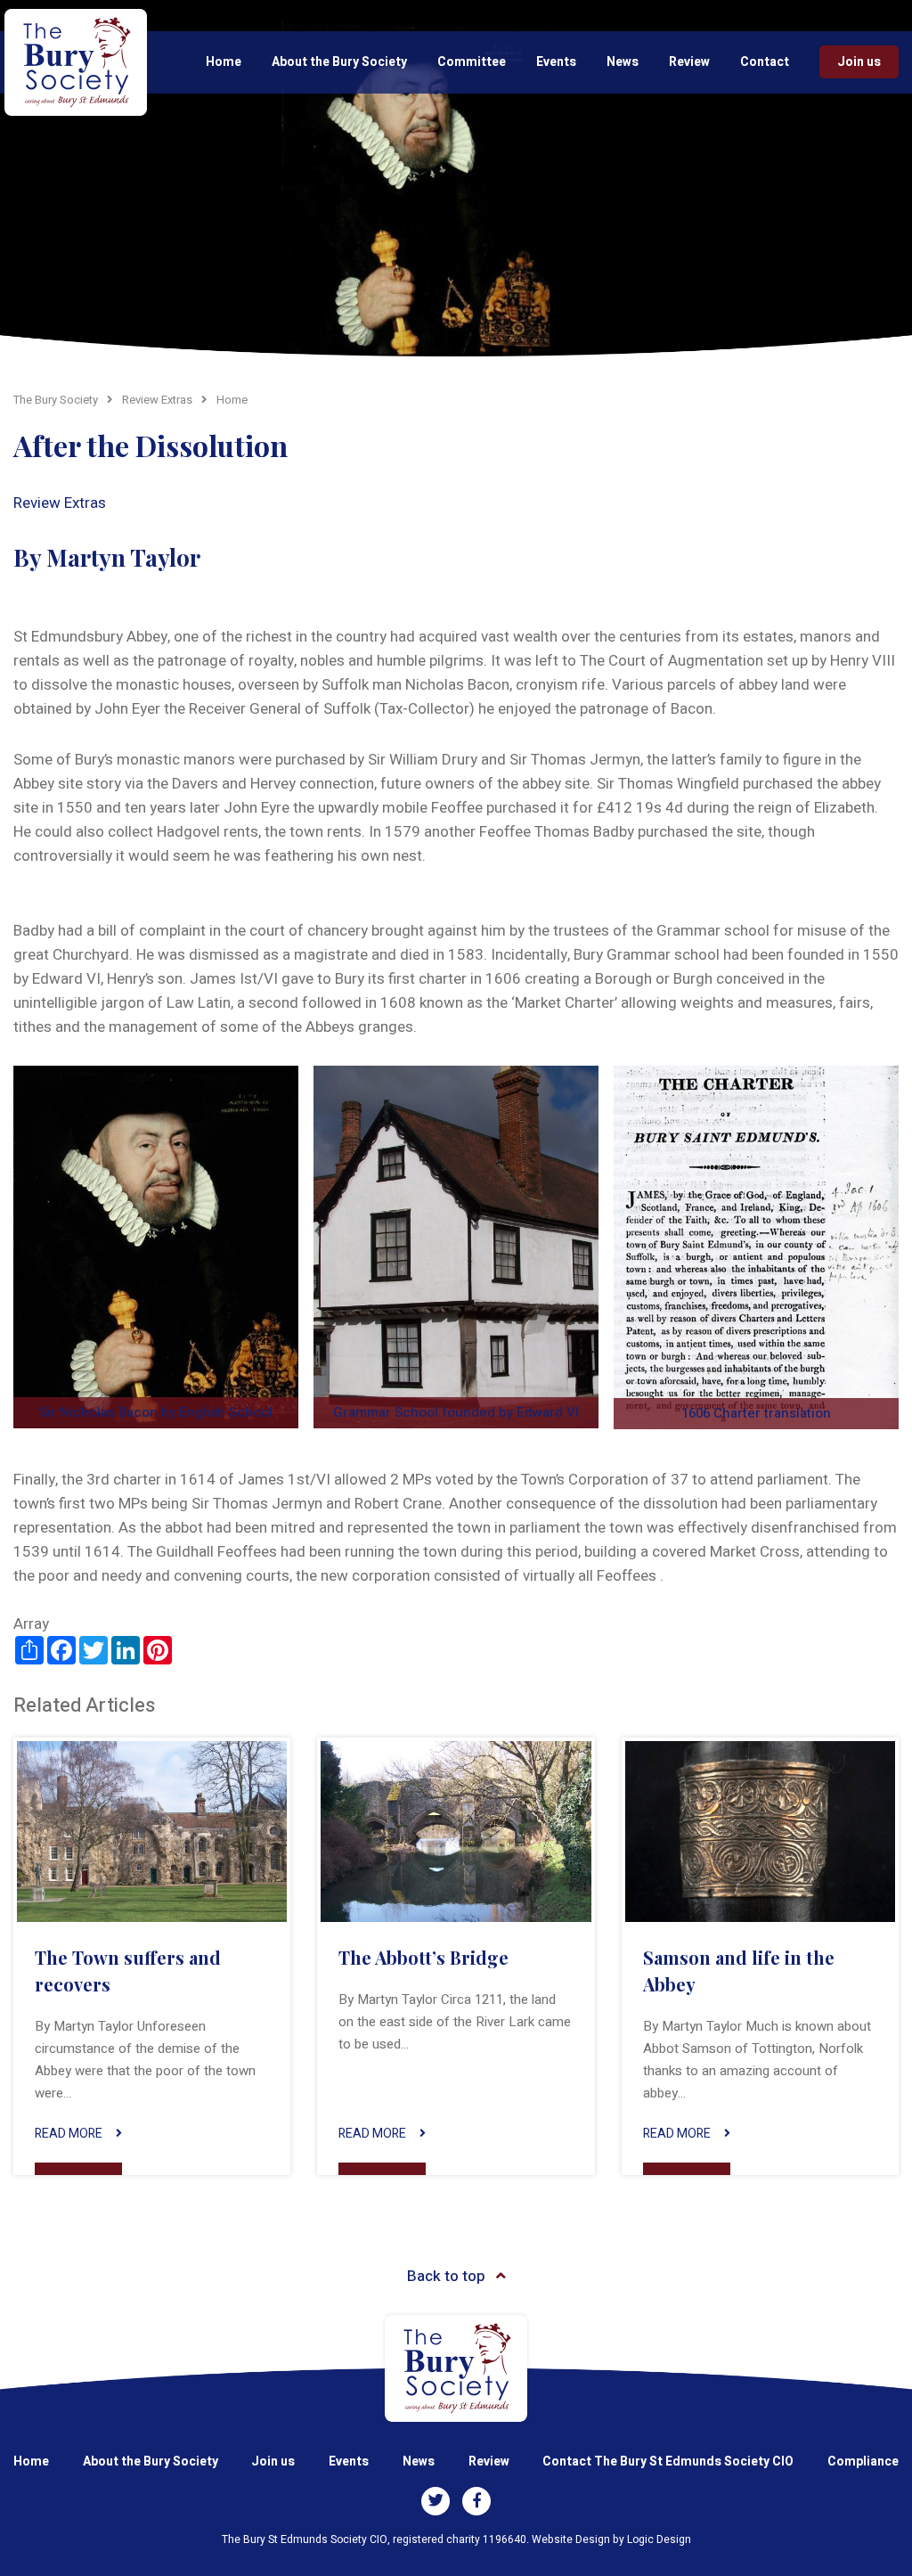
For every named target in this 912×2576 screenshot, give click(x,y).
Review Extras (60, 503)
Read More (69, 2134)
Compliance (863, 2462)
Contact (765, 62)
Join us (859, 62)
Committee (472, 62)
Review (689, 62)
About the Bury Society (339, 62)
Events (556, 62)
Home (224, 62)
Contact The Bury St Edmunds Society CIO (668, 2462)
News (623, 62)
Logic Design (659, 2539)
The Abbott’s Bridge (423, 1957)
